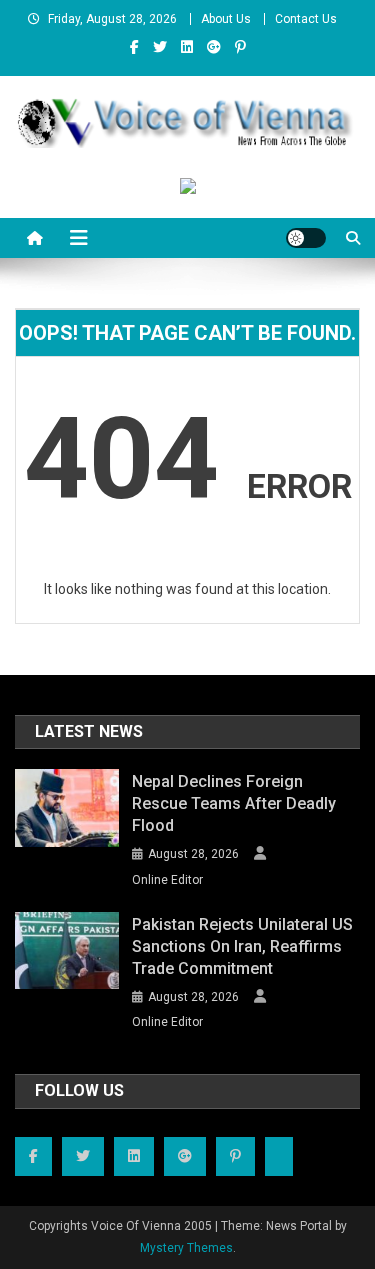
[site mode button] (306, 238)
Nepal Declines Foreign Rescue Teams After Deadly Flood (234, 803)
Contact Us (306, 19)
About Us (226, 19)
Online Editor (167, 880)
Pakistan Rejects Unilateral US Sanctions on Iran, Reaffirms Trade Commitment (242, 946)
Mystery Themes (186, 1248)
